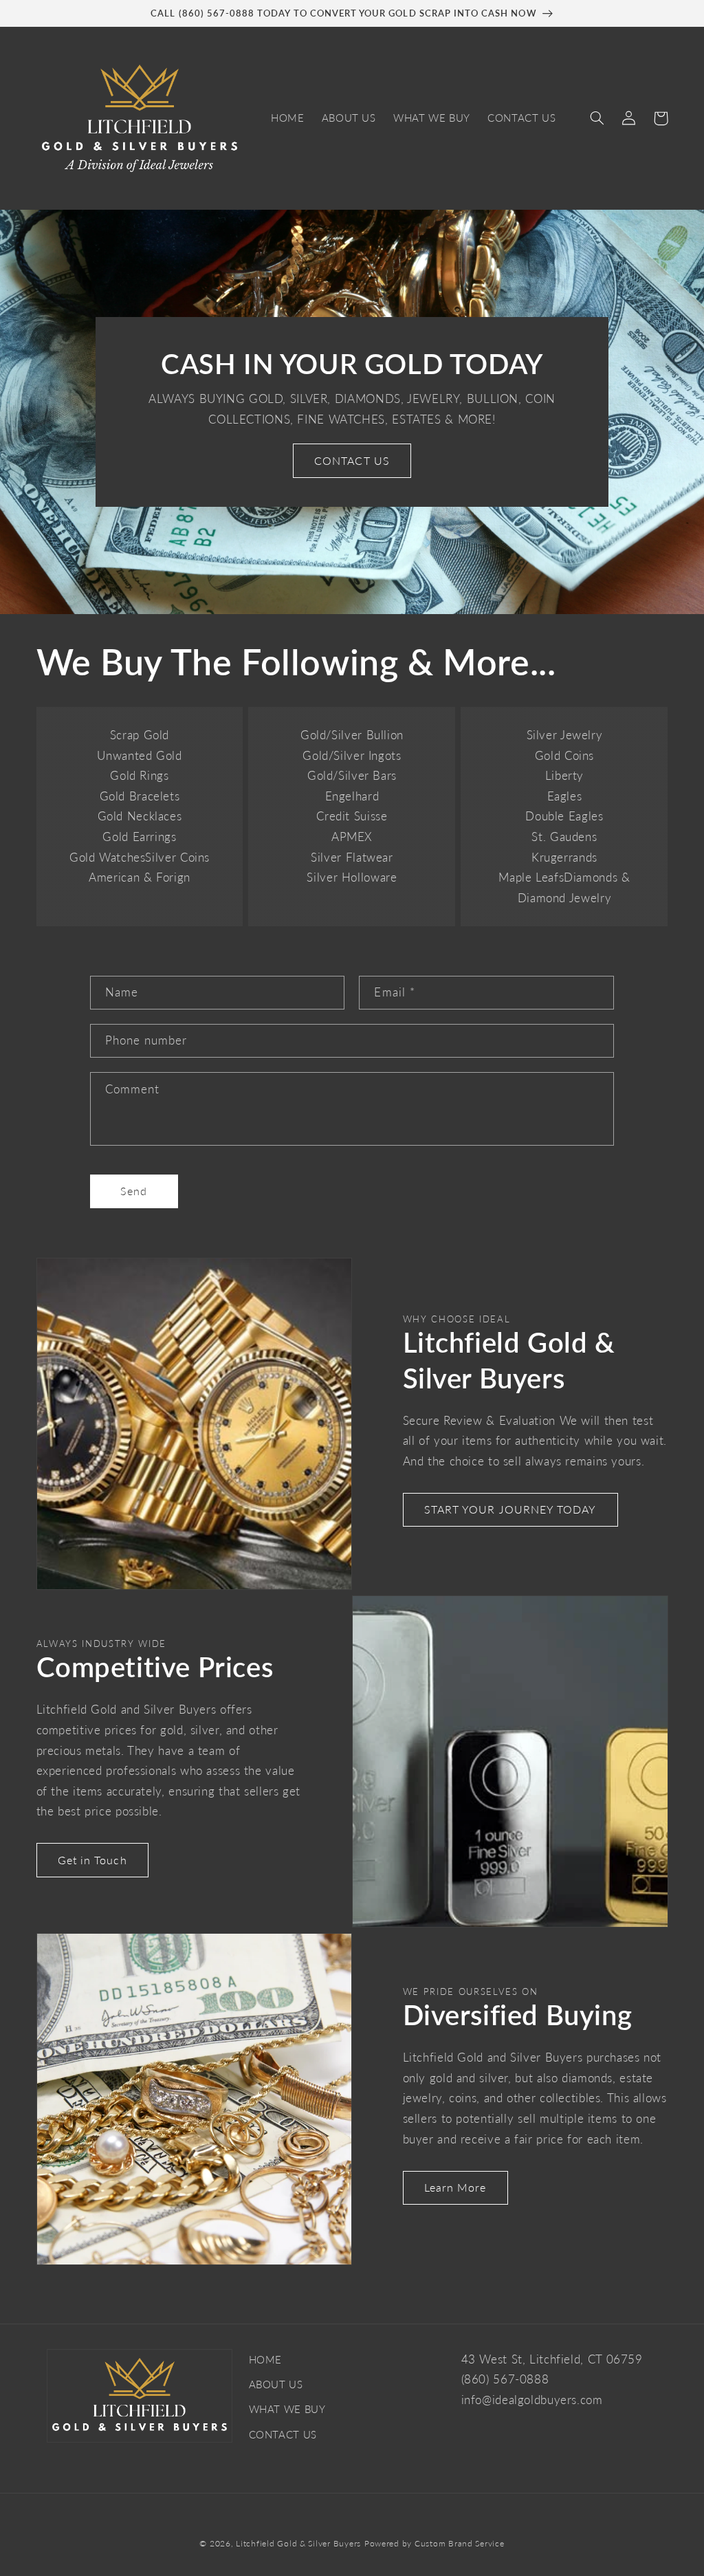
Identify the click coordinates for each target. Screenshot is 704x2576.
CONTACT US (352, 460)
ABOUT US (276, 2384)
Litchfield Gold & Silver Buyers (298, 2543)
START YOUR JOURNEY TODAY (510, 1509)
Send (134, 1191)
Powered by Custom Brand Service (434, 2543)
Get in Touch (92, 1860)
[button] (597, 118)
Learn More (455, 2187)
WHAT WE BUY (287, 2409)
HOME (266, 2359)
